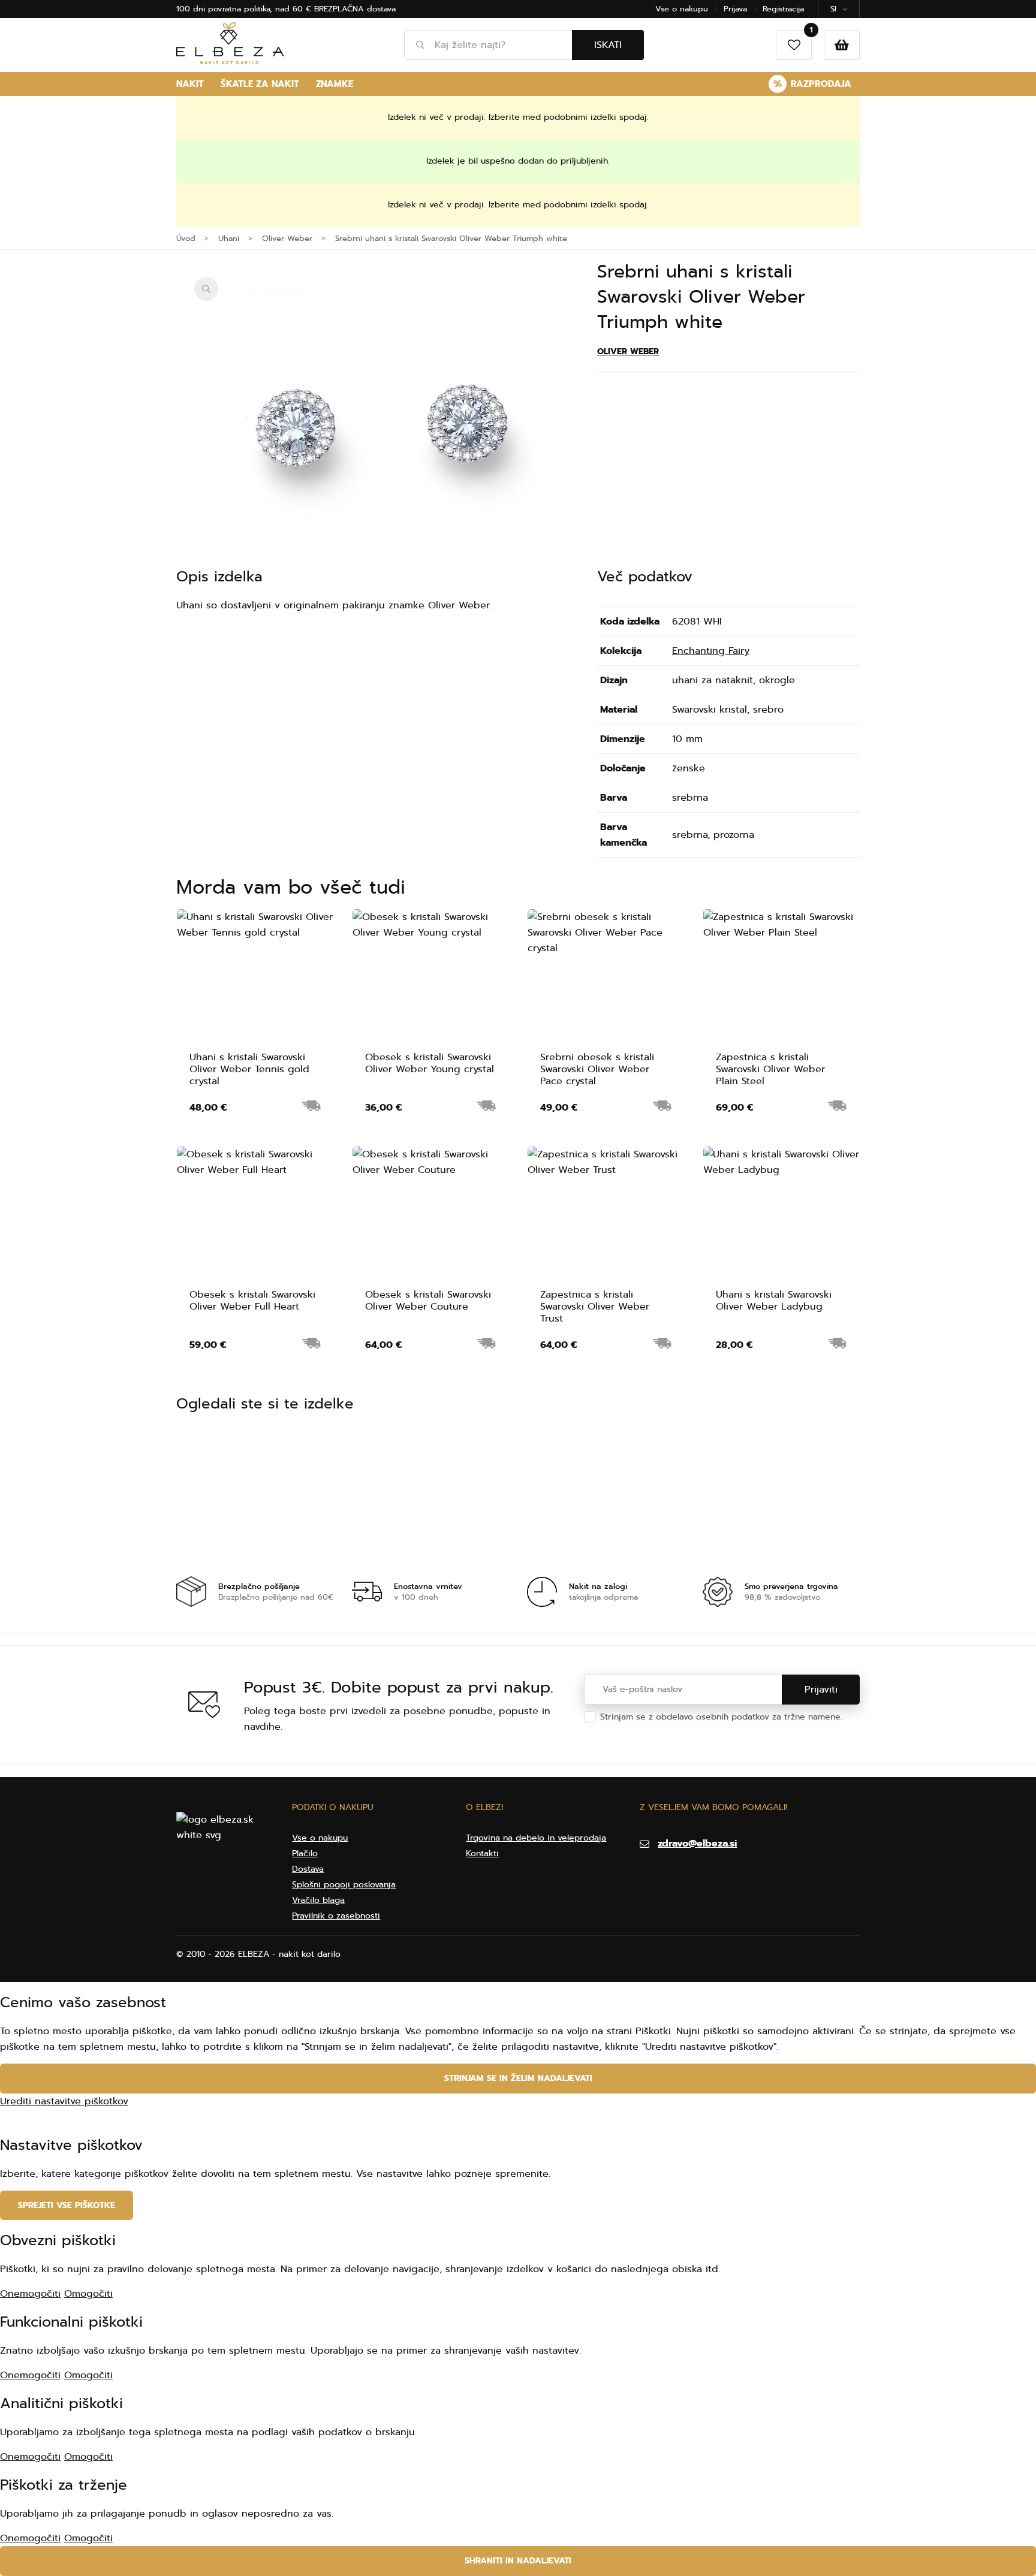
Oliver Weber (628, 352)
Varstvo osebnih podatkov (653, 1729)
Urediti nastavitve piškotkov (64, 2101)
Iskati (608, 45)
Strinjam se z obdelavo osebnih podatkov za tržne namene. (721, 1723)
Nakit (190, 84)
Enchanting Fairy (711, 651)
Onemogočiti (30, 2294)
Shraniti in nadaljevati (518, 2561)
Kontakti (482, 1853)
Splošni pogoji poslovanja (344, 1885)
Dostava (308, 1869)
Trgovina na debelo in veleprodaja (536, 1838)
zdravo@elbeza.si (697, 1844)
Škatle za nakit (260, 84)
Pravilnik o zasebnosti (336, 1916)
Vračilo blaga (318, 1900)
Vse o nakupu (682, 9)
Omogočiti (88, 2294)
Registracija (783, 9)
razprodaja (812, 84)
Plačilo (305, 1853)
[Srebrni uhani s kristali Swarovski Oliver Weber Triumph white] (378, 433)
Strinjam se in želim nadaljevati (518, 2078)
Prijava (735, 9)
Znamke (335, 84)
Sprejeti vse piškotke (67, 2205)
